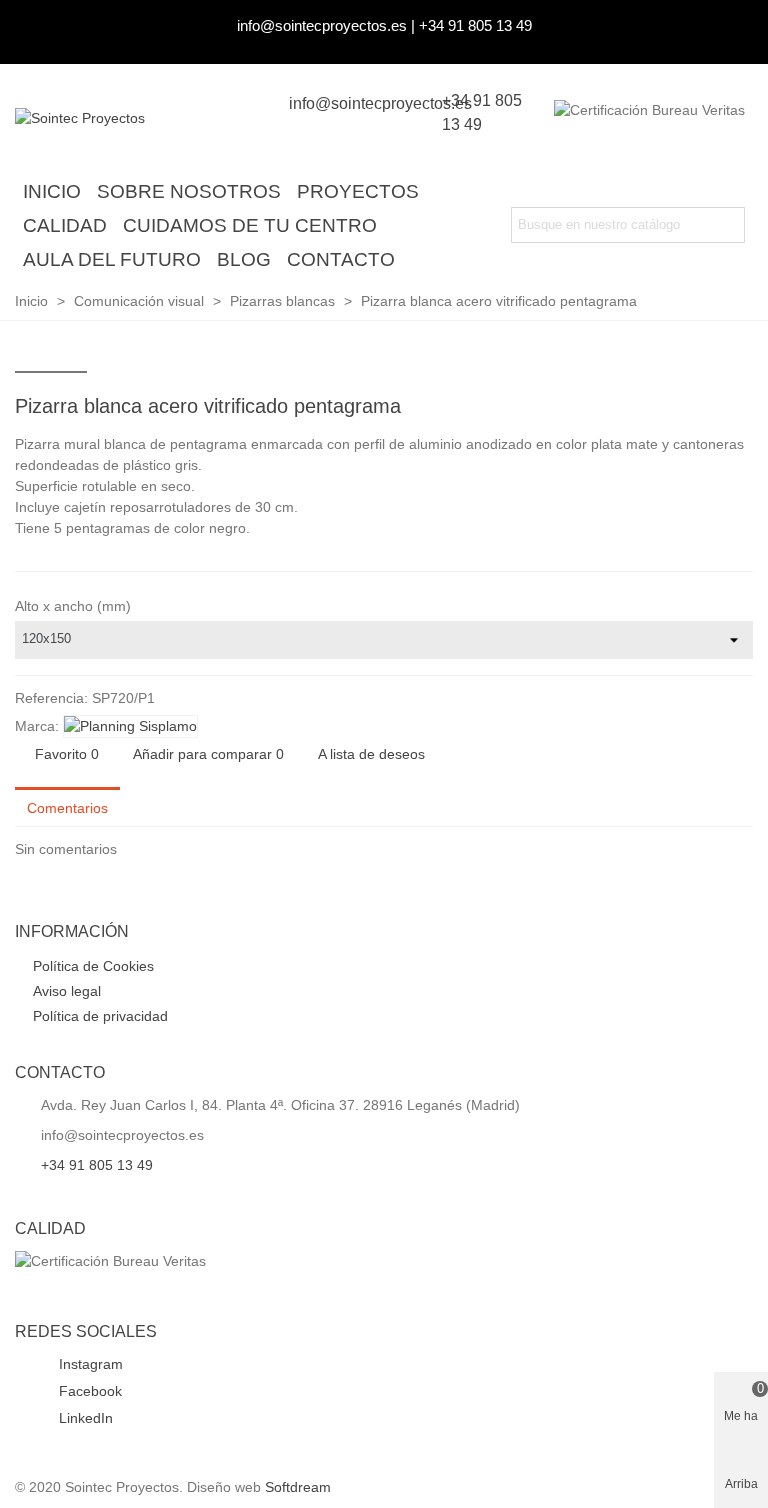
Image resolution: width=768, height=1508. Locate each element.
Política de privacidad (100, 1016)
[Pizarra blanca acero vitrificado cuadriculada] (706, 409)
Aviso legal (67, 991)
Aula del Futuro (112, 259)
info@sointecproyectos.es (322, 25)
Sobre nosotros (189, 191)
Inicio (52, 191)
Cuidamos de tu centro (250, 225)
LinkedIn (84, 1418)
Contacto (341, 259)
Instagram (89, 1364)
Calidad (65, 225)
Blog (244, 259)
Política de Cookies (93, 966)
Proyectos (358, 191)
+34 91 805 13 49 (475, 25)
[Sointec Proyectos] (125, 119)
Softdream (298, 1487)
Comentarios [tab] (67, 808)
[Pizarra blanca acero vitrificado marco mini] (738, 409)
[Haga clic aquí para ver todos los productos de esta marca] (130, 726)
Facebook (88, 1391)
